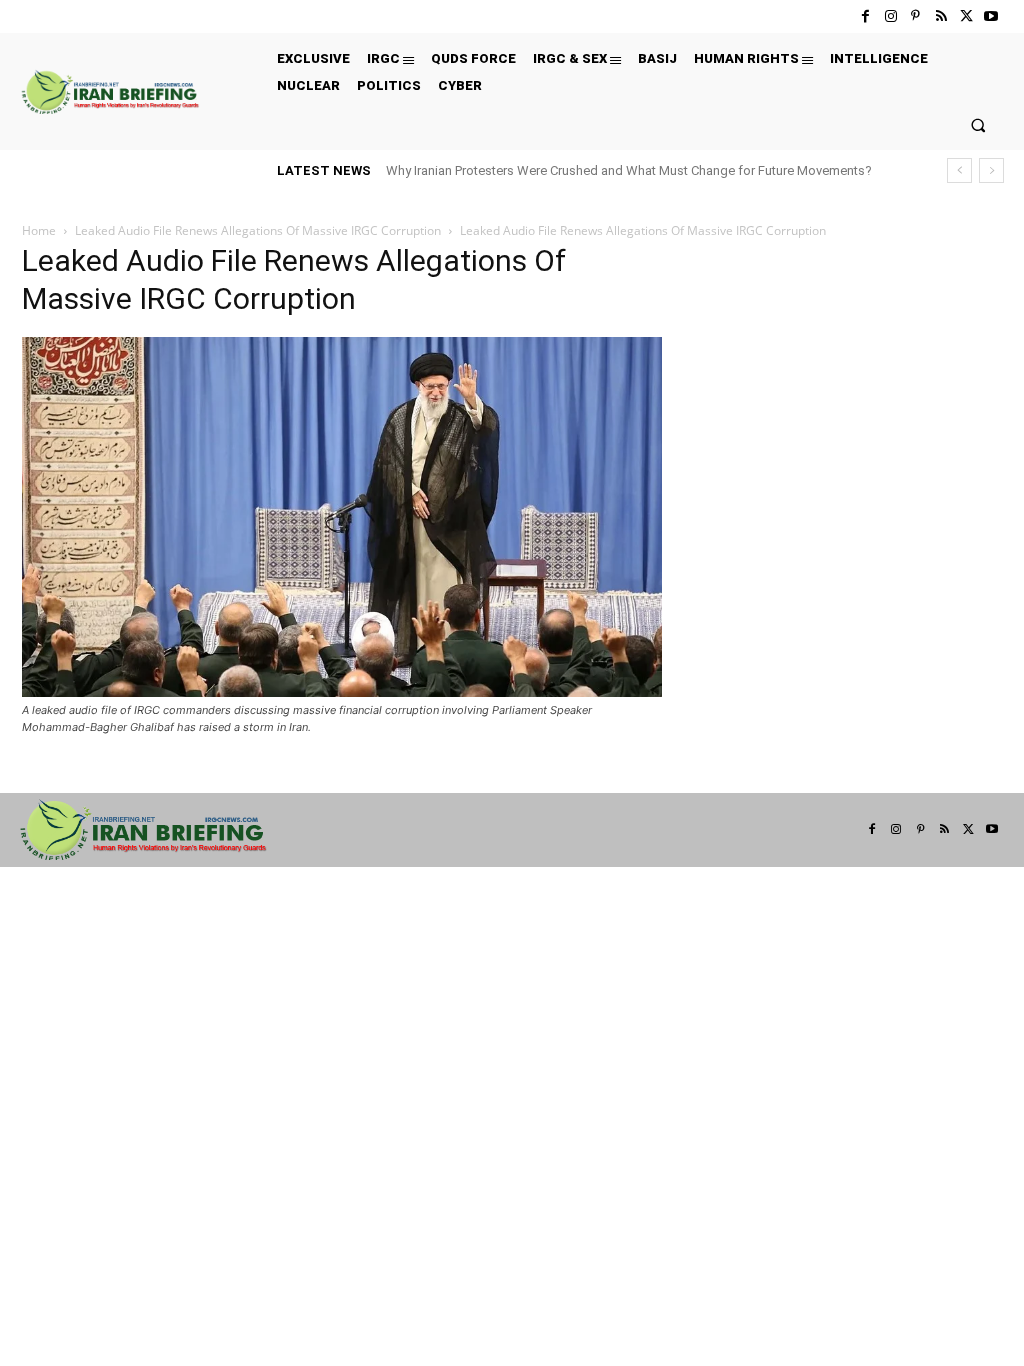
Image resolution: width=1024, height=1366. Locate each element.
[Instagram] (890, 16)
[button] (978, 124)
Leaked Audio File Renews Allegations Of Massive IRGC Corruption (258, 230)
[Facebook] (865, 16)
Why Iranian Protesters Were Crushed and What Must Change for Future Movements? (629, 170)
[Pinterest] (915, 16)
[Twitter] (966, 16)
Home (39, 230)
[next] (991, 170)
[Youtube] (991, 16)
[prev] (959, 170)
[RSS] (940, 16)
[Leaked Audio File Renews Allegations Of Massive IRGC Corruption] (342, 691)
